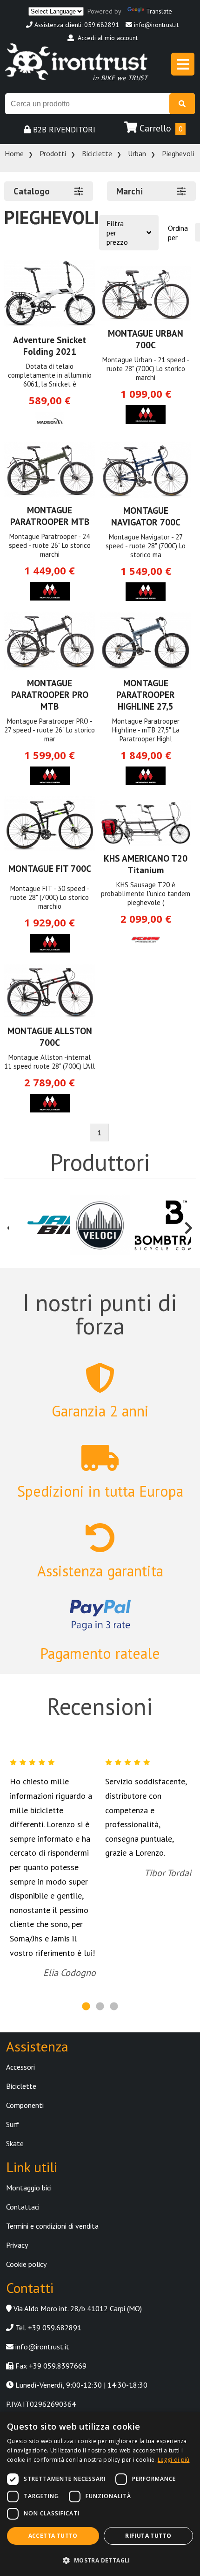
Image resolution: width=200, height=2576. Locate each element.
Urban (137, 153)
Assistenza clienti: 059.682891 (76, 25)
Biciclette (97, 153)
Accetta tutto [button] (53, 2536)
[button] (100, 2560)
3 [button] (114, 2007)
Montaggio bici (29, 2188)
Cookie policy (26, 2264)
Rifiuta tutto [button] (148, 2536)
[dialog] (100, 2494)
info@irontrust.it (155, 25)
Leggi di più (174, 2460)
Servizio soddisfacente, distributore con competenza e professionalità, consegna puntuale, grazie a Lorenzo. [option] (148, 1827)
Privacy (17, 2245)
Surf (13, 2124)
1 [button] (86, 2007)
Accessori (20, 2067)
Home (14, 153)
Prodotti (53, 153)
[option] (39, 1226)
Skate (15, 2143)
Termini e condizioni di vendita (52, 2226)
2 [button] (100, 2007)
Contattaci (23, 2207)
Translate (159, 11)
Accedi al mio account (106, 38)
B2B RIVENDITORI (63, 130)
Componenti (25, 2105)
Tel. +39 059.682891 (47, 2327)
